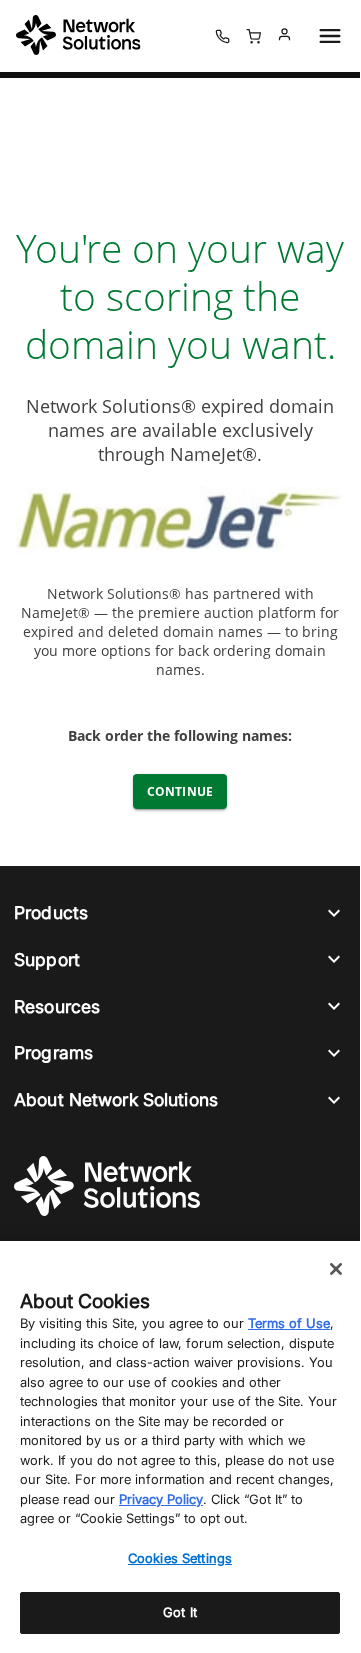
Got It (180, 1612)
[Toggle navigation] (326, 36)
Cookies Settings (180, 1558)
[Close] (336, 1269)
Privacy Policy (161, 1499)
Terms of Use (289, 1323)
